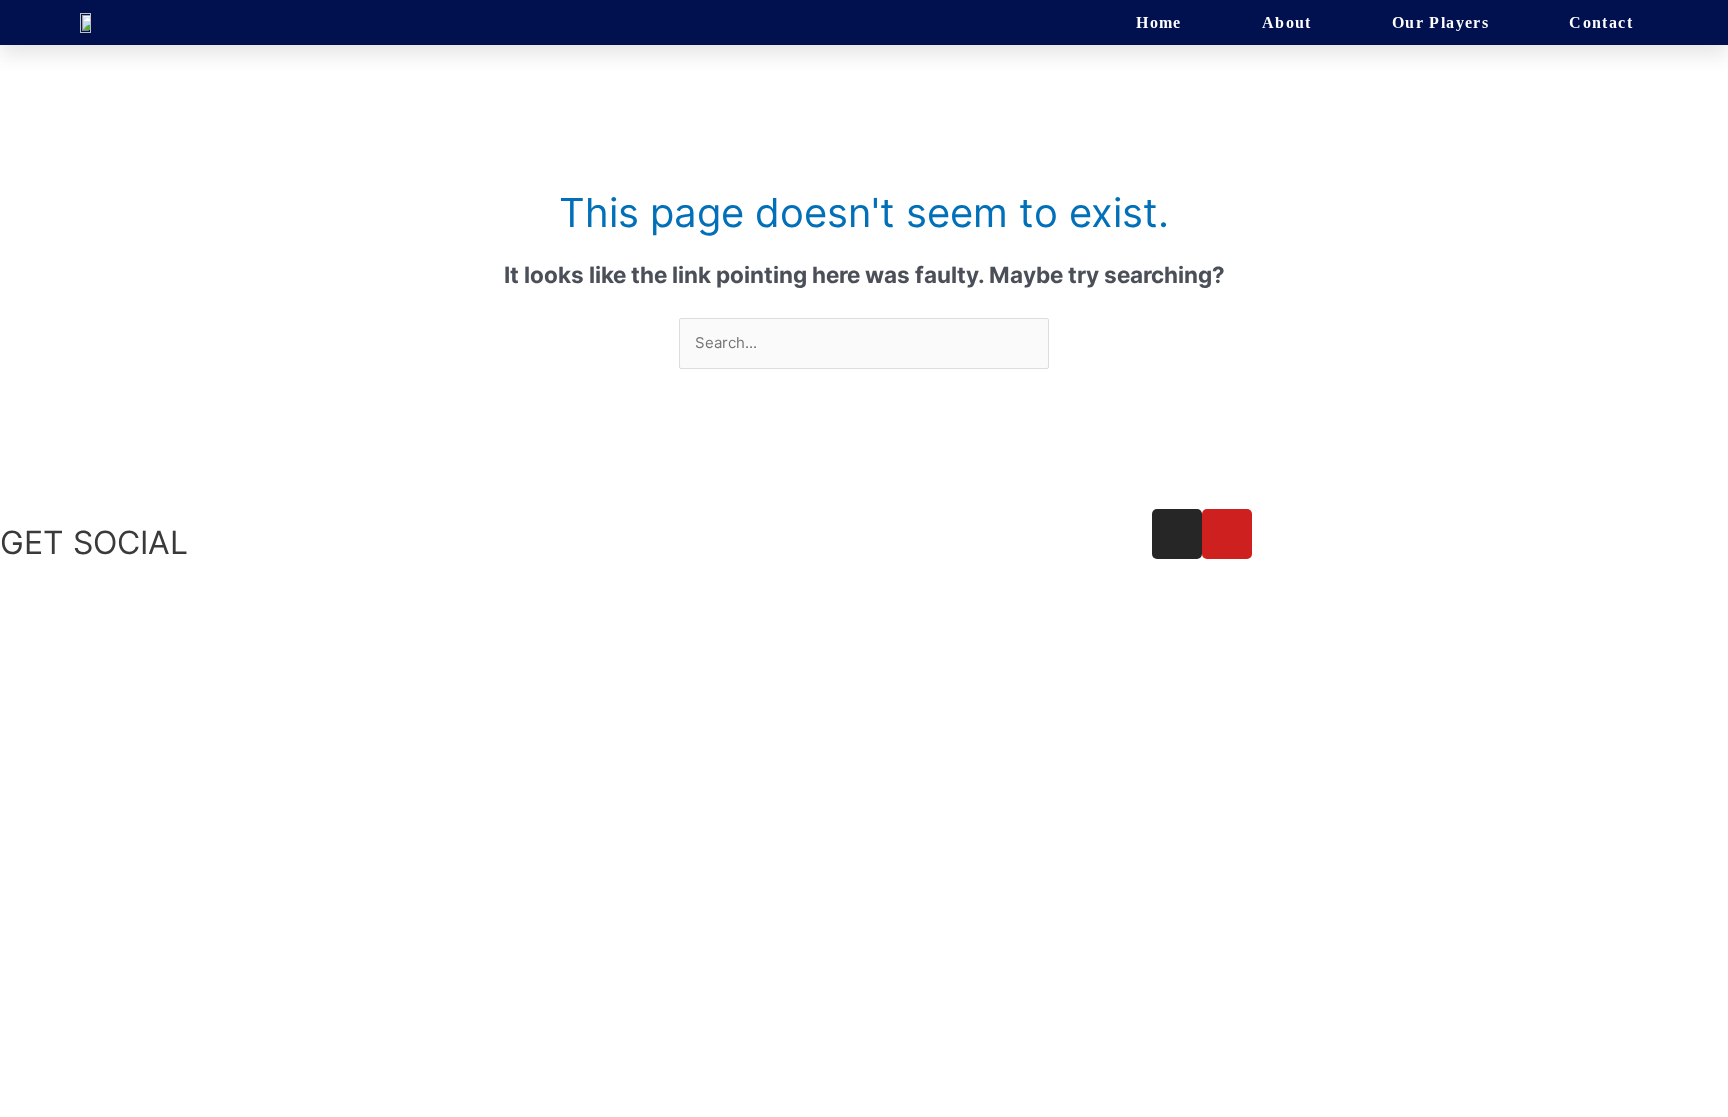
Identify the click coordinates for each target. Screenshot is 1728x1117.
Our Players (1440, 22)
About (1287, 22)
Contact (1601, 22)
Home (1159, 22)
